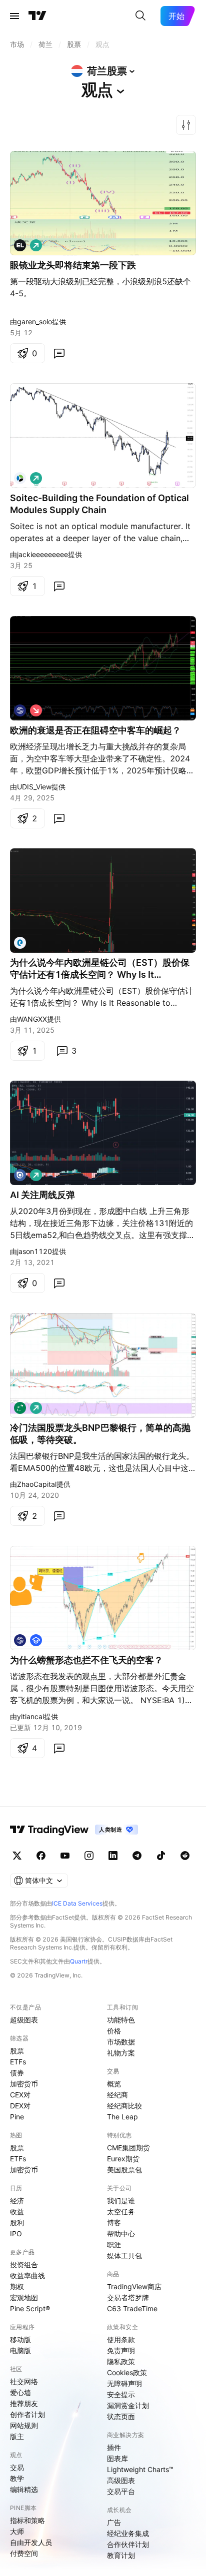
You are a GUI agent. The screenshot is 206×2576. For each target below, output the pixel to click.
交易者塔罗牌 (128, 2297)
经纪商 (117, 2095)
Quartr (79, 1961)
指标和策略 (27, 2520)
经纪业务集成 (128, 2533)
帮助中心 (121, 2234)
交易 (17, 2467)
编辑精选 (24, 2489)
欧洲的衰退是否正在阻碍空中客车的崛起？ (95, 730)
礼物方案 (121, 2053)
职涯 (114, 2245)
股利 (17, 2223)
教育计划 (121, 2555)
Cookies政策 (127, 2372)
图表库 (117, 2458)
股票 (17, 2051)
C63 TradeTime (132, 2308)
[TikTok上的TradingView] (161, 1856)
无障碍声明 (124, 2383)
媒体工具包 (124, 2255)
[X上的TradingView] (17, 1856)
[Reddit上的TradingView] (185, 1856)
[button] (186, 125)
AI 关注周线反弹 (42, 1195)
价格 (114, 2031)
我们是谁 (121, 2201)
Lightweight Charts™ (140, 2469)
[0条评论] (59, 353)
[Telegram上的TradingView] (137, 1856)
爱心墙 (20, 2392)
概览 (114, 2084)
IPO (16, 2234)
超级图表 (24, 2020)
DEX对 (20, 2106)
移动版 (20, 2339)
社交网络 (24, 2381)
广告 (114, 2522)
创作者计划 (27, 2414)
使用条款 (121, 2339)
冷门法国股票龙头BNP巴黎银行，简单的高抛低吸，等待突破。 (100, 1434)
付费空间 (24, 2553)
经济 (17, 2201)
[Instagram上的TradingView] (89, 1856)
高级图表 (121, 2480)
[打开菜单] (14, 16)
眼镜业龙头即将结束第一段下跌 (73, 265)
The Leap (122, 2117)
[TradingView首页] (37, 16)
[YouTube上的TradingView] (65, 1856)
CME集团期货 (128, 2148)
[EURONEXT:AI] (20, 1175)
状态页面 (121, 2416)
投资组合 (24, 2264)
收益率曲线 (27, 2275)
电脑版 (20, 2350)
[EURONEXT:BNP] (20, 1408)
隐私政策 (121, 2361)
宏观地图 (24, 2297)
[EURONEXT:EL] (20, 245)
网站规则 (24, 2425)
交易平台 (121, 2491)
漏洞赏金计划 (128, 2405)
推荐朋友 (24, 2403)
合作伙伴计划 (128, 2544)
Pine (17, 2117)
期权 (17, 2286)
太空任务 (121, 2212)
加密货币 (24, 2084)
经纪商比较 (124, 2106)
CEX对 (20, 2095)
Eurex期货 (123, 2159)
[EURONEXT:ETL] (20, 943)
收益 (17, 2212)
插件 (114, 2447)
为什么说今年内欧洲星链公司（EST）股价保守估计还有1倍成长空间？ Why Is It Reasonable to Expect (100, 969)
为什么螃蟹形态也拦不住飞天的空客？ (86, 1660)
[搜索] (140, 16)
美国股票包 (124, 2170)
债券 (17, 2073)
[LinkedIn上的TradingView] (113, 1856)
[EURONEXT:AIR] (20, 710)
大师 (17, 2531)
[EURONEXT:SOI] (20, 478)
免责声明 (121, 2350)
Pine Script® (30, 2308)
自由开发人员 (31, 2542)
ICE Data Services (77, 1903)
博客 (114, 2223)
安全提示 (121, 2394)
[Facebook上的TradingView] (41, 1856)
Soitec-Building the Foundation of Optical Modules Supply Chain (99, 504)
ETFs (18, 2062)
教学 (17, 2478)
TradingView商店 (134, 2286)
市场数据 (121, 2042)
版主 (17, 2436)
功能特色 (121, 2020)
